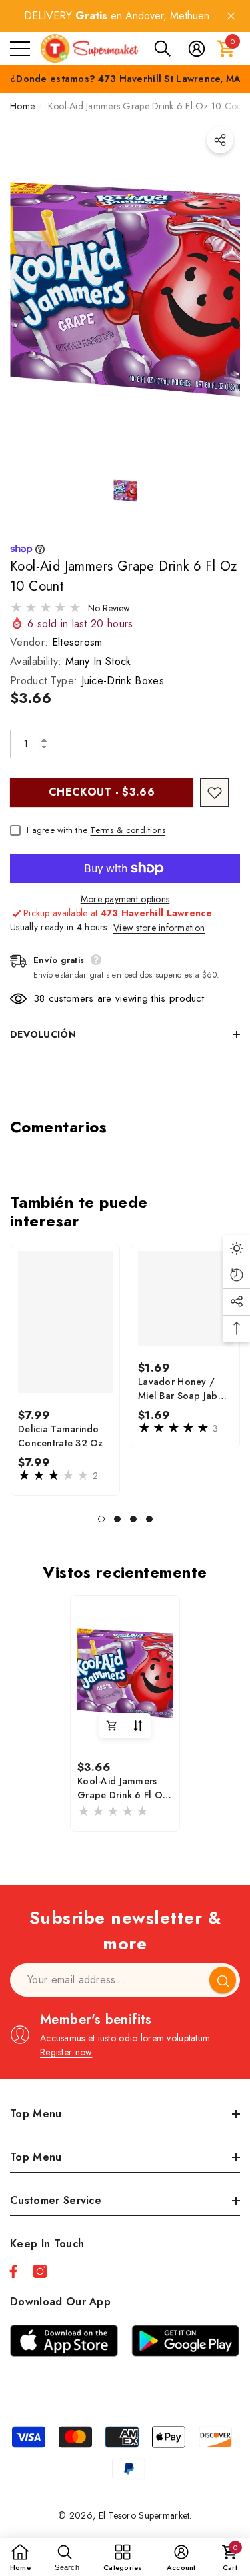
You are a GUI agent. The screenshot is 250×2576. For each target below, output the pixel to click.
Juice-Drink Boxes (123, 681)
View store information (159, 928)
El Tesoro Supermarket (144, 2515)
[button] (163, 49)
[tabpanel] (65, 1370)
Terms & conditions (128, 830)
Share (220, 140)
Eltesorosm (77, 642)
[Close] (231, 16)
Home (22, 106)
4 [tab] (149, 1519)
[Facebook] (13, 2271)
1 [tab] (101, 1519)
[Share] (220, 140)
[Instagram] (40, 2271)
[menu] (20, 49)
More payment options (125, 899)
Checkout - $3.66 (102, 792)
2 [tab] (117, 1519)
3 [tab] (133, 1519)
